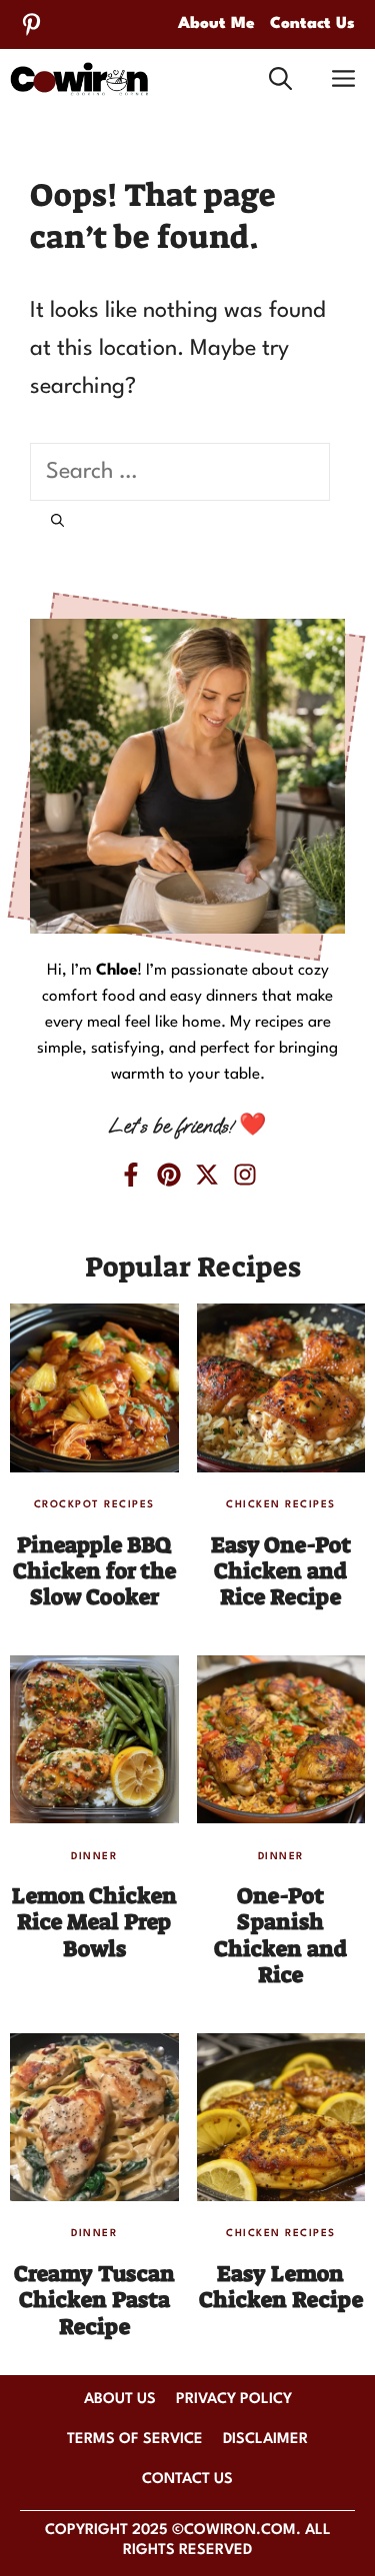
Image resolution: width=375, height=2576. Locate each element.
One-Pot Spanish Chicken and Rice (280, 1935)
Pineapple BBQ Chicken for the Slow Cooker (94, 1571)
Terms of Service (135, 2440)
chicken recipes (281, 1504)
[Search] (57, 523)
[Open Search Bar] (280, 79)
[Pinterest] (31, 24)
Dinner (94, 1856)
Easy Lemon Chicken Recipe (281, 2287)
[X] (207, 1175)
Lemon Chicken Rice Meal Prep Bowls (94, 1922)
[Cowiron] (79, 79)
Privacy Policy (234, 2400)
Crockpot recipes (94, 1504)
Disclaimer (265, 2440)
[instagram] (245, 1175)
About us (120, 2400)
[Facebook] (131, 1175)
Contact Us (312, 24)
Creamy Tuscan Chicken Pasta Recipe (94, 2300)
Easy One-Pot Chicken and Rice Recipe (281, 1571)
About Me (216, 24)
